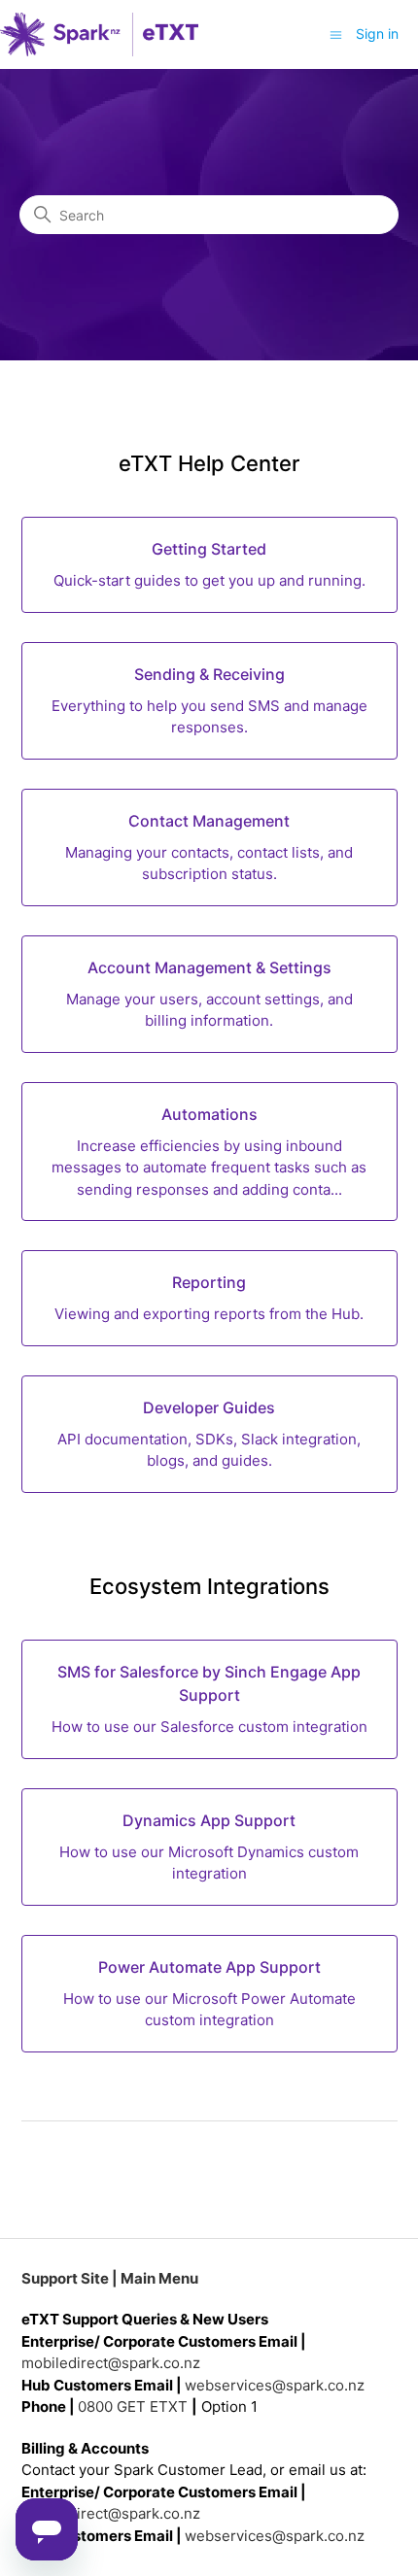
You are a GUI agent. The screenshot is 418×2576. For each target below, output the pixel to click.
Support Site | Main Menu (110, 2278)
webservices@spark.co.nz (275, 2385)
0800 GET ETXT (133, 2407)
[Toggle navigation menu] (336, 34)
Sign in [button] (377, 34)
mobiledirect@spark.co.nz (111, 2363)
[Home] (99, 34)
